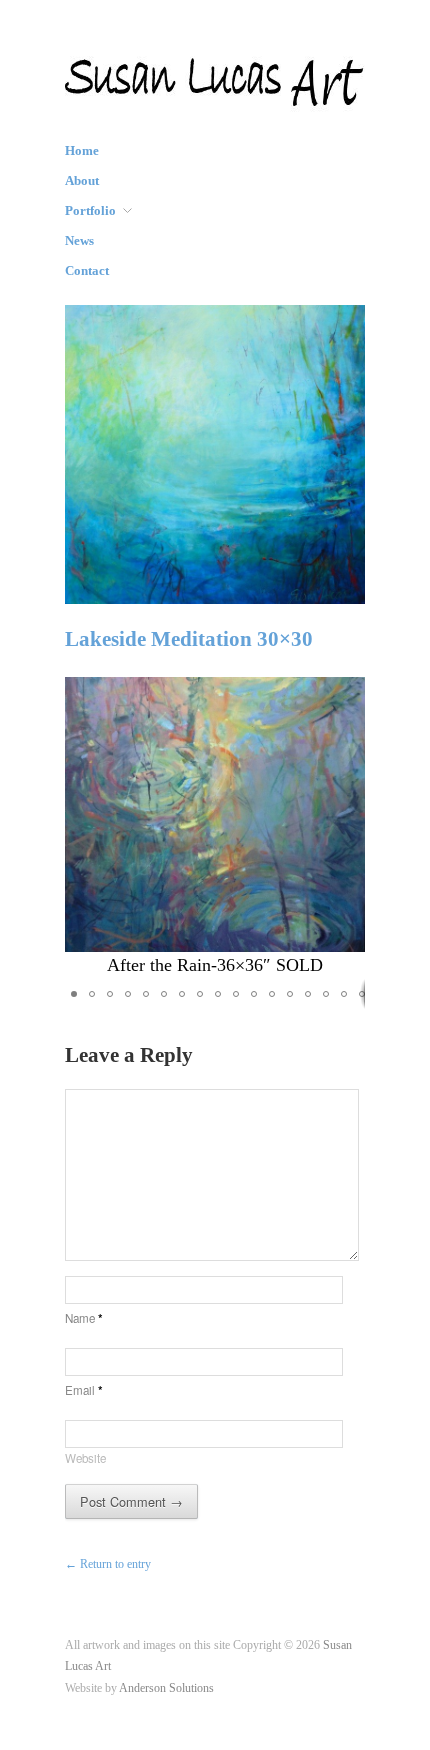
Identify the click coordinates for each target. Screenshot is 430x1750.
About (82, 181)
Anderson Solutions (166, 1688)
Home (82, 151)
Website (85, 1458)
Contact (87, 271)
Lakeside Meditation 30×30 (189, 639)
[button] (347, 828)
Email (84, 1390)
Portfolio (90, 211)
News (79, 241)
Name (84, 1318)
